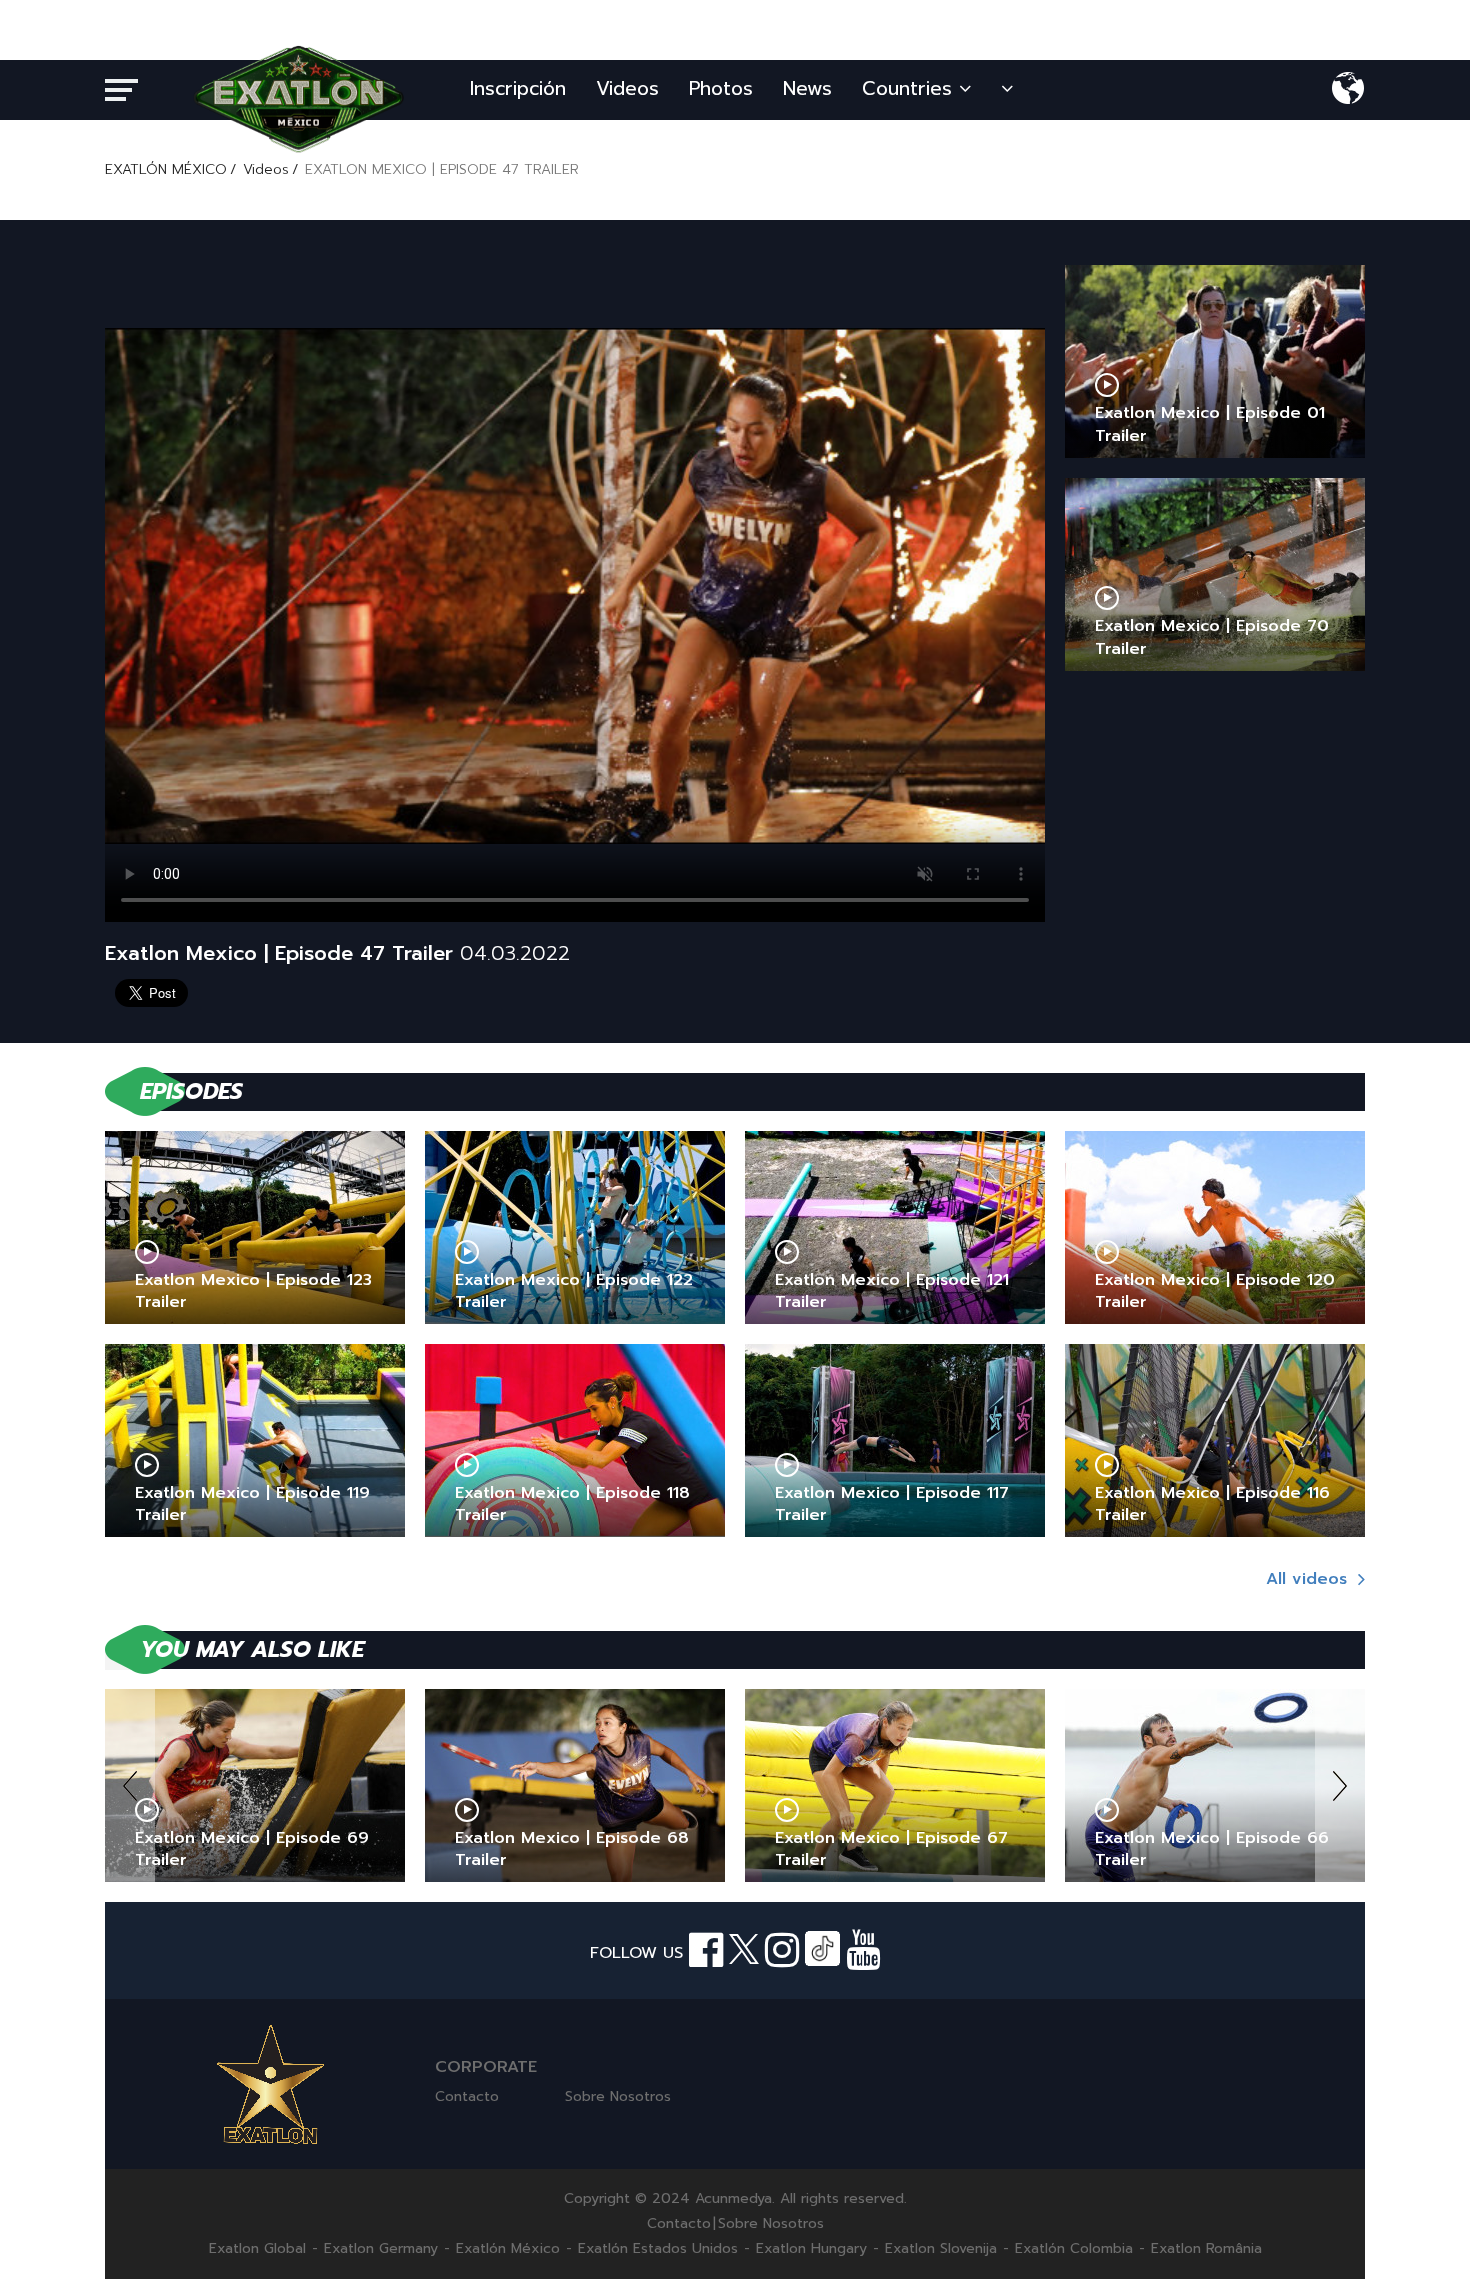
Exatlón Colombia (1074, 2249)
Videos (627, 88)
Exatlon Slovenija (941, 2249)
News (807, 88)
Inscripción (518, 88)
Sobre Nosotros (618, 2096)
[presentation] (130, 1785)
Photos (721, 88)
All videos (1309, 1579)
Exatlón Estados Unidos (658, 2249)
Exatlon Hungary (811, 2249)
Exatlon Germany (381, 2249)
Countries (910, 88)
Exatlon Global (257, 2249)
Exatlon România (1206, 2249)
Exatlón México (508, 2249)
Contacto (467, 2096)
